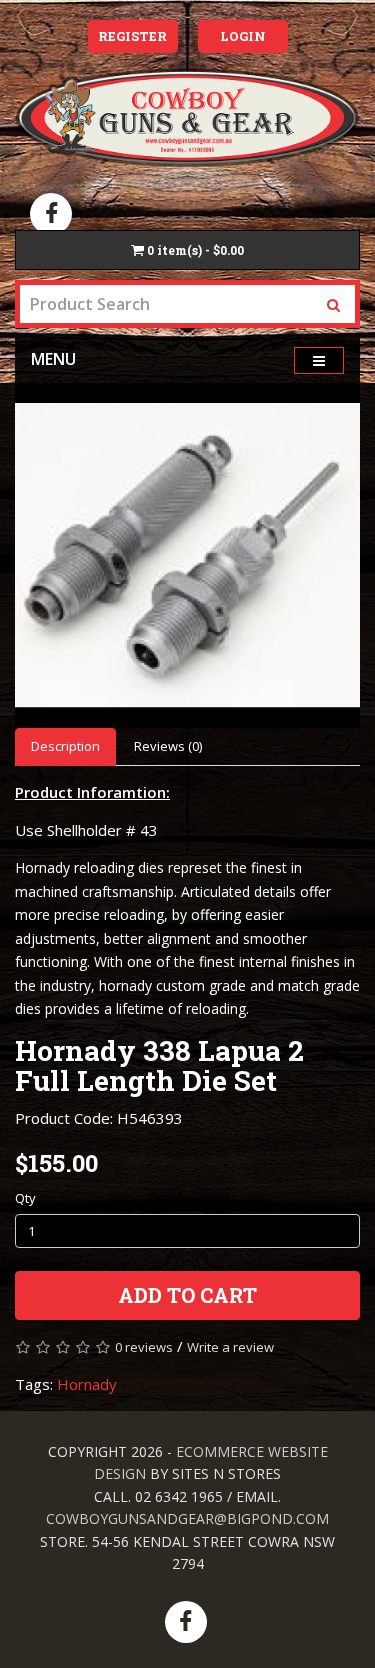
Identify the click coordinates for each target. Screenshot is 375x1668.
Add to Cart (187, 1295)
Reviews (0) (168, 746)
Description (65, 746)
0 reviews (144, 1347)
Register (132, 36)
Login (243, 36)
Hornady (87, 1384)
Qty (25, 1198)
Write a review (230, 1347)
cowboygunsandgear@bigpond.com (187, 1518)
